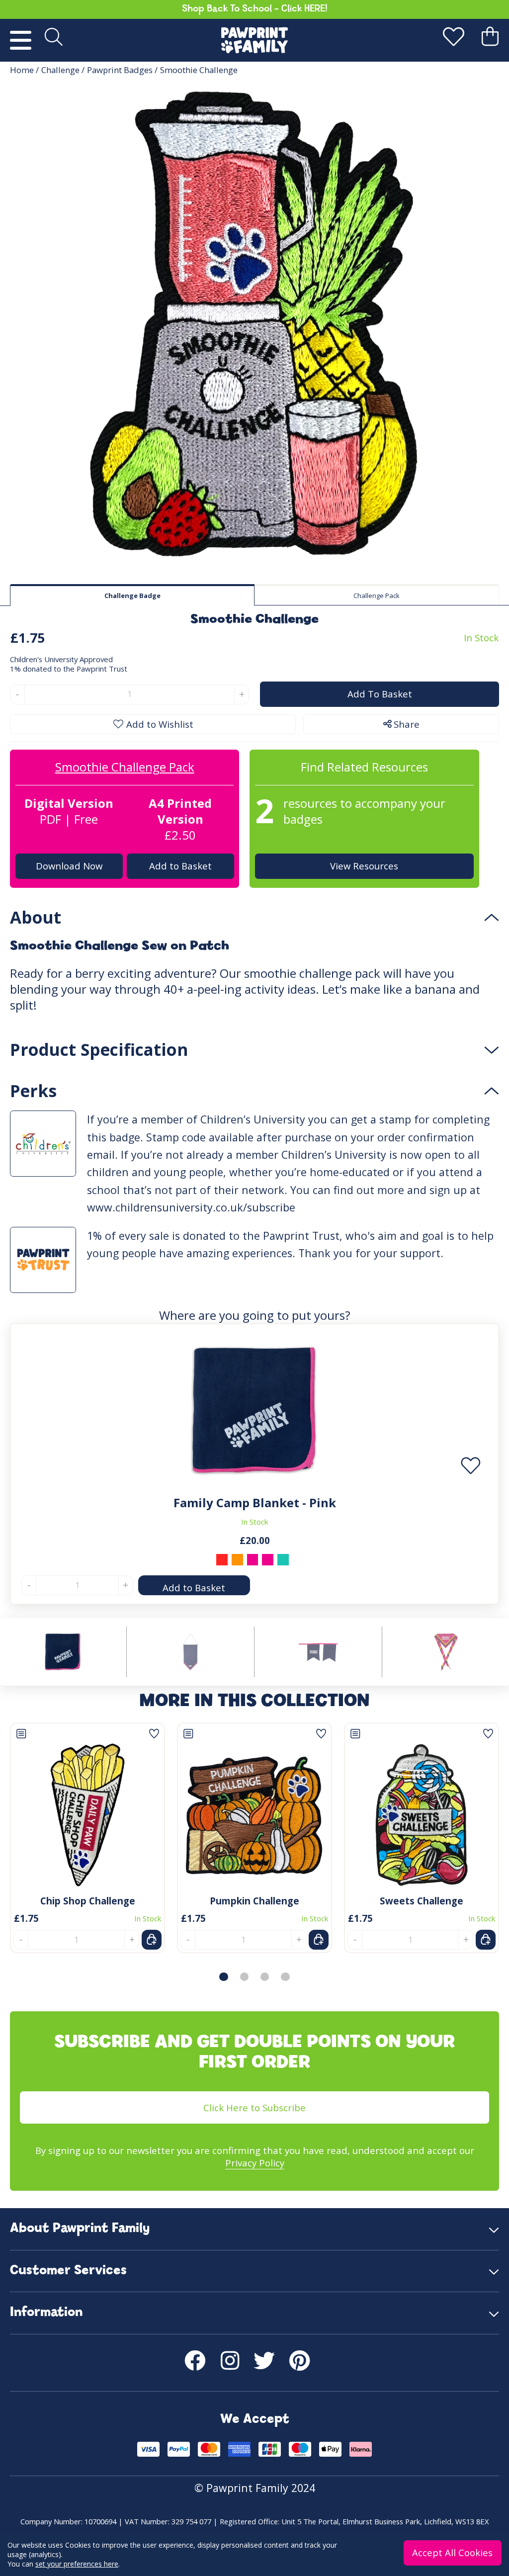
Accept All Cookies (453, 2552)
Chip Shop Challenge (88, 1901)
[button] (223, 1977)
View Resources (365, 866)
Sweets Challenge (422, 1901)
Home (22, 70)
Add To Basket (379, 694)
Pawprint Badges (120, 70)
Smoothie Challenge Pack (125, 767)
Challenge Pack (377, 596)
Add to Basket (180, 866)
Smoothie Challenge (199, 70)
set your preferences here (77, 2564)
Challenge (60, 70)
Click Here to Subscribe (254, 2107)
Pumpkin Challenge (254, 1901)
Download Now (69, 866)
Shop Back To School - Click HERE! (255, 9)
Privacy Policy (255, 2163)
